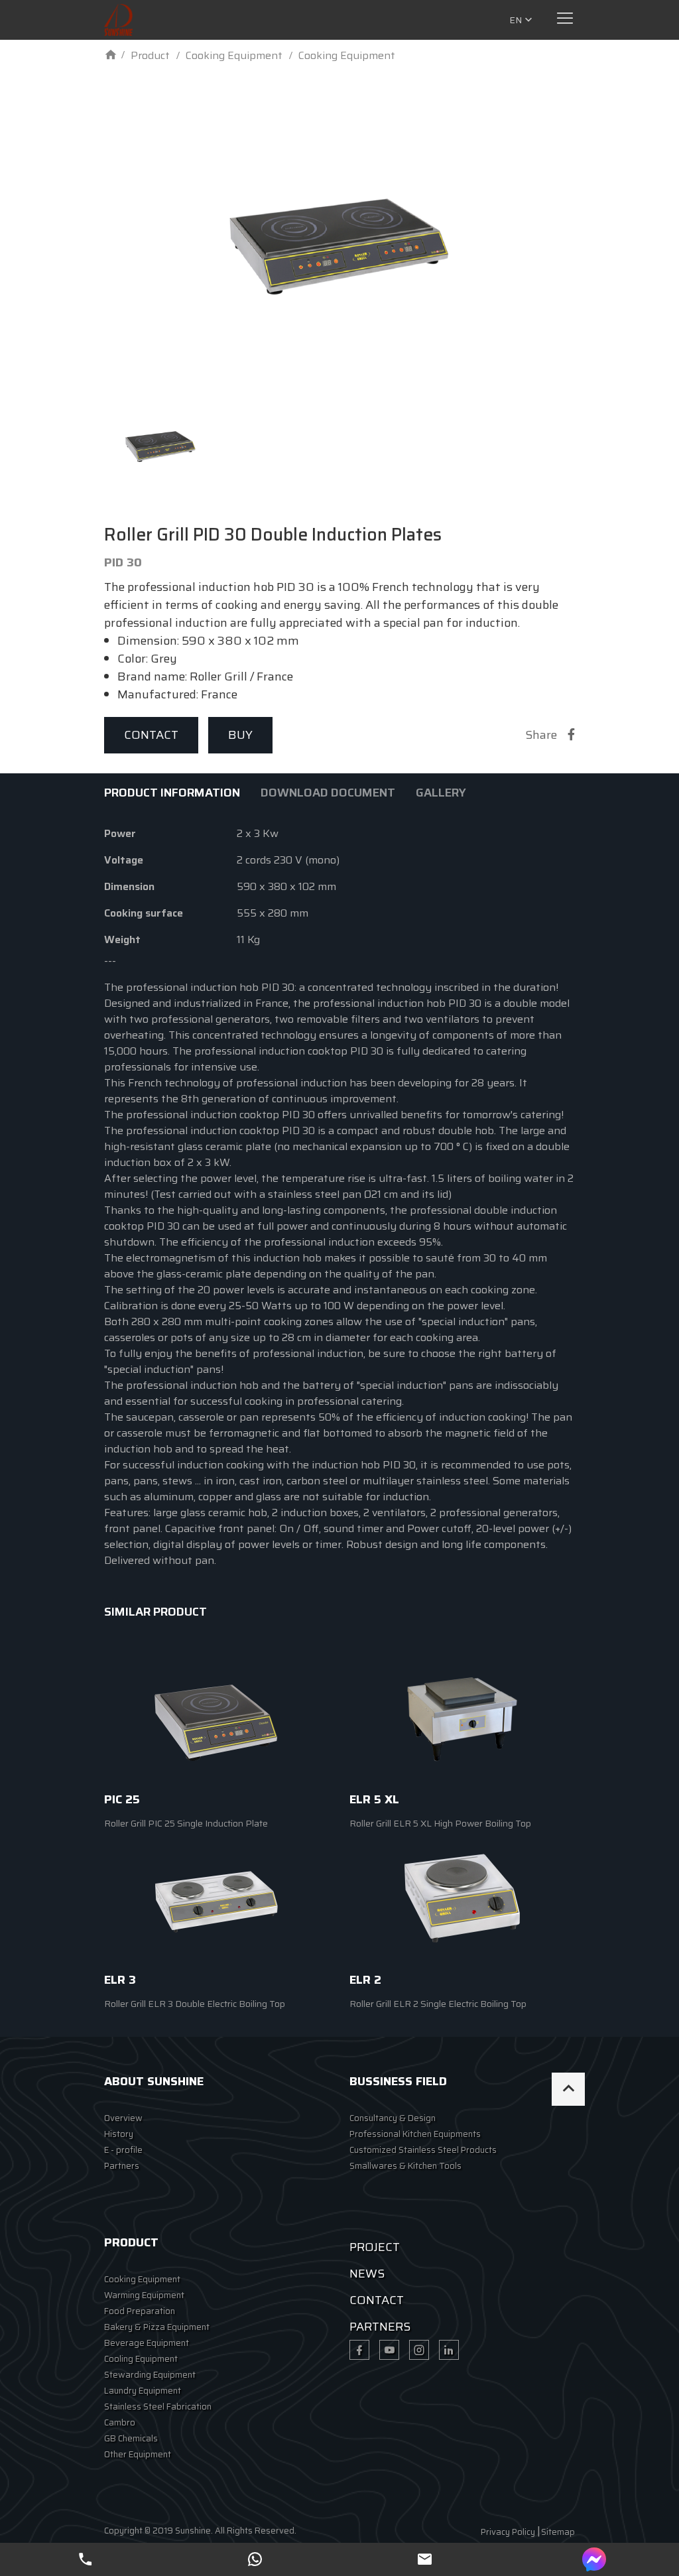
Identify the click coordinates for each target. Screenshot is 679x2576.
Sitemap (558, 2532)
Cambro (120, 2422)
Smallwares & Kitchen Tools (405, 2166)
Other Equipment (138, 2454)
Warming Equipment (144, 2295)
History (119, 2134)
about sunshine (154, 2081)
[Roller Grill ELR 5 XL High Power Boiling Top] (462, 1717)
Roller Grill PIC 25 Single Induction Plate (186, 1823)
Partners (122, 2166)
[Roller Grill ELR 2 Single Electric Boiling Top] (462, 1898)
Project (375, 2247)
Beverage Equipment (147, 2343)
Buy (240, 735)
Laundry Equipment (143, 2391)
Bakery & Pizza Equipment (157, 2327)
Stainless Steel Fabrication (158, 2407)
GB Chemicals (131, 2438)
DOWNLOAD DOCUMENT (328, 793)
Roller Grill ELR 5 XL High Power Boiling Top (440, 1823)
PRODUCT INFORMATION (172, 793)
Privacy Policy (508, 2532)
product (131, 2242)
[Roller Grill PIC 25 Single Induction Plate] (217, 1717)
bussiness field (398, 2081)
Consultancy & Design (393, 2118)
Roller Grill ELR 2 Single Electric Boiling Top (438, 2004)
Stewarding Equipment (150, 2375)
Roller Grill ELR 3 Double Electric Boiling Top (195, 2004)
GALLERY (441, 793)
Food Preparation (140, 2311)
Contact (151, 735)
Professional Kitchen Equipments (415, 2134)
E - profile (123, 2150)
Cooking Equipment (142, 2279)
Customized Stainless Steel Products (423, 2150)
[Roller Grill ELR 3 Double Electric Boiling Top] (217, 1898)
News (367, 2274)
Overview (123, 2118)
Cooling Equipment (141, 2359)
